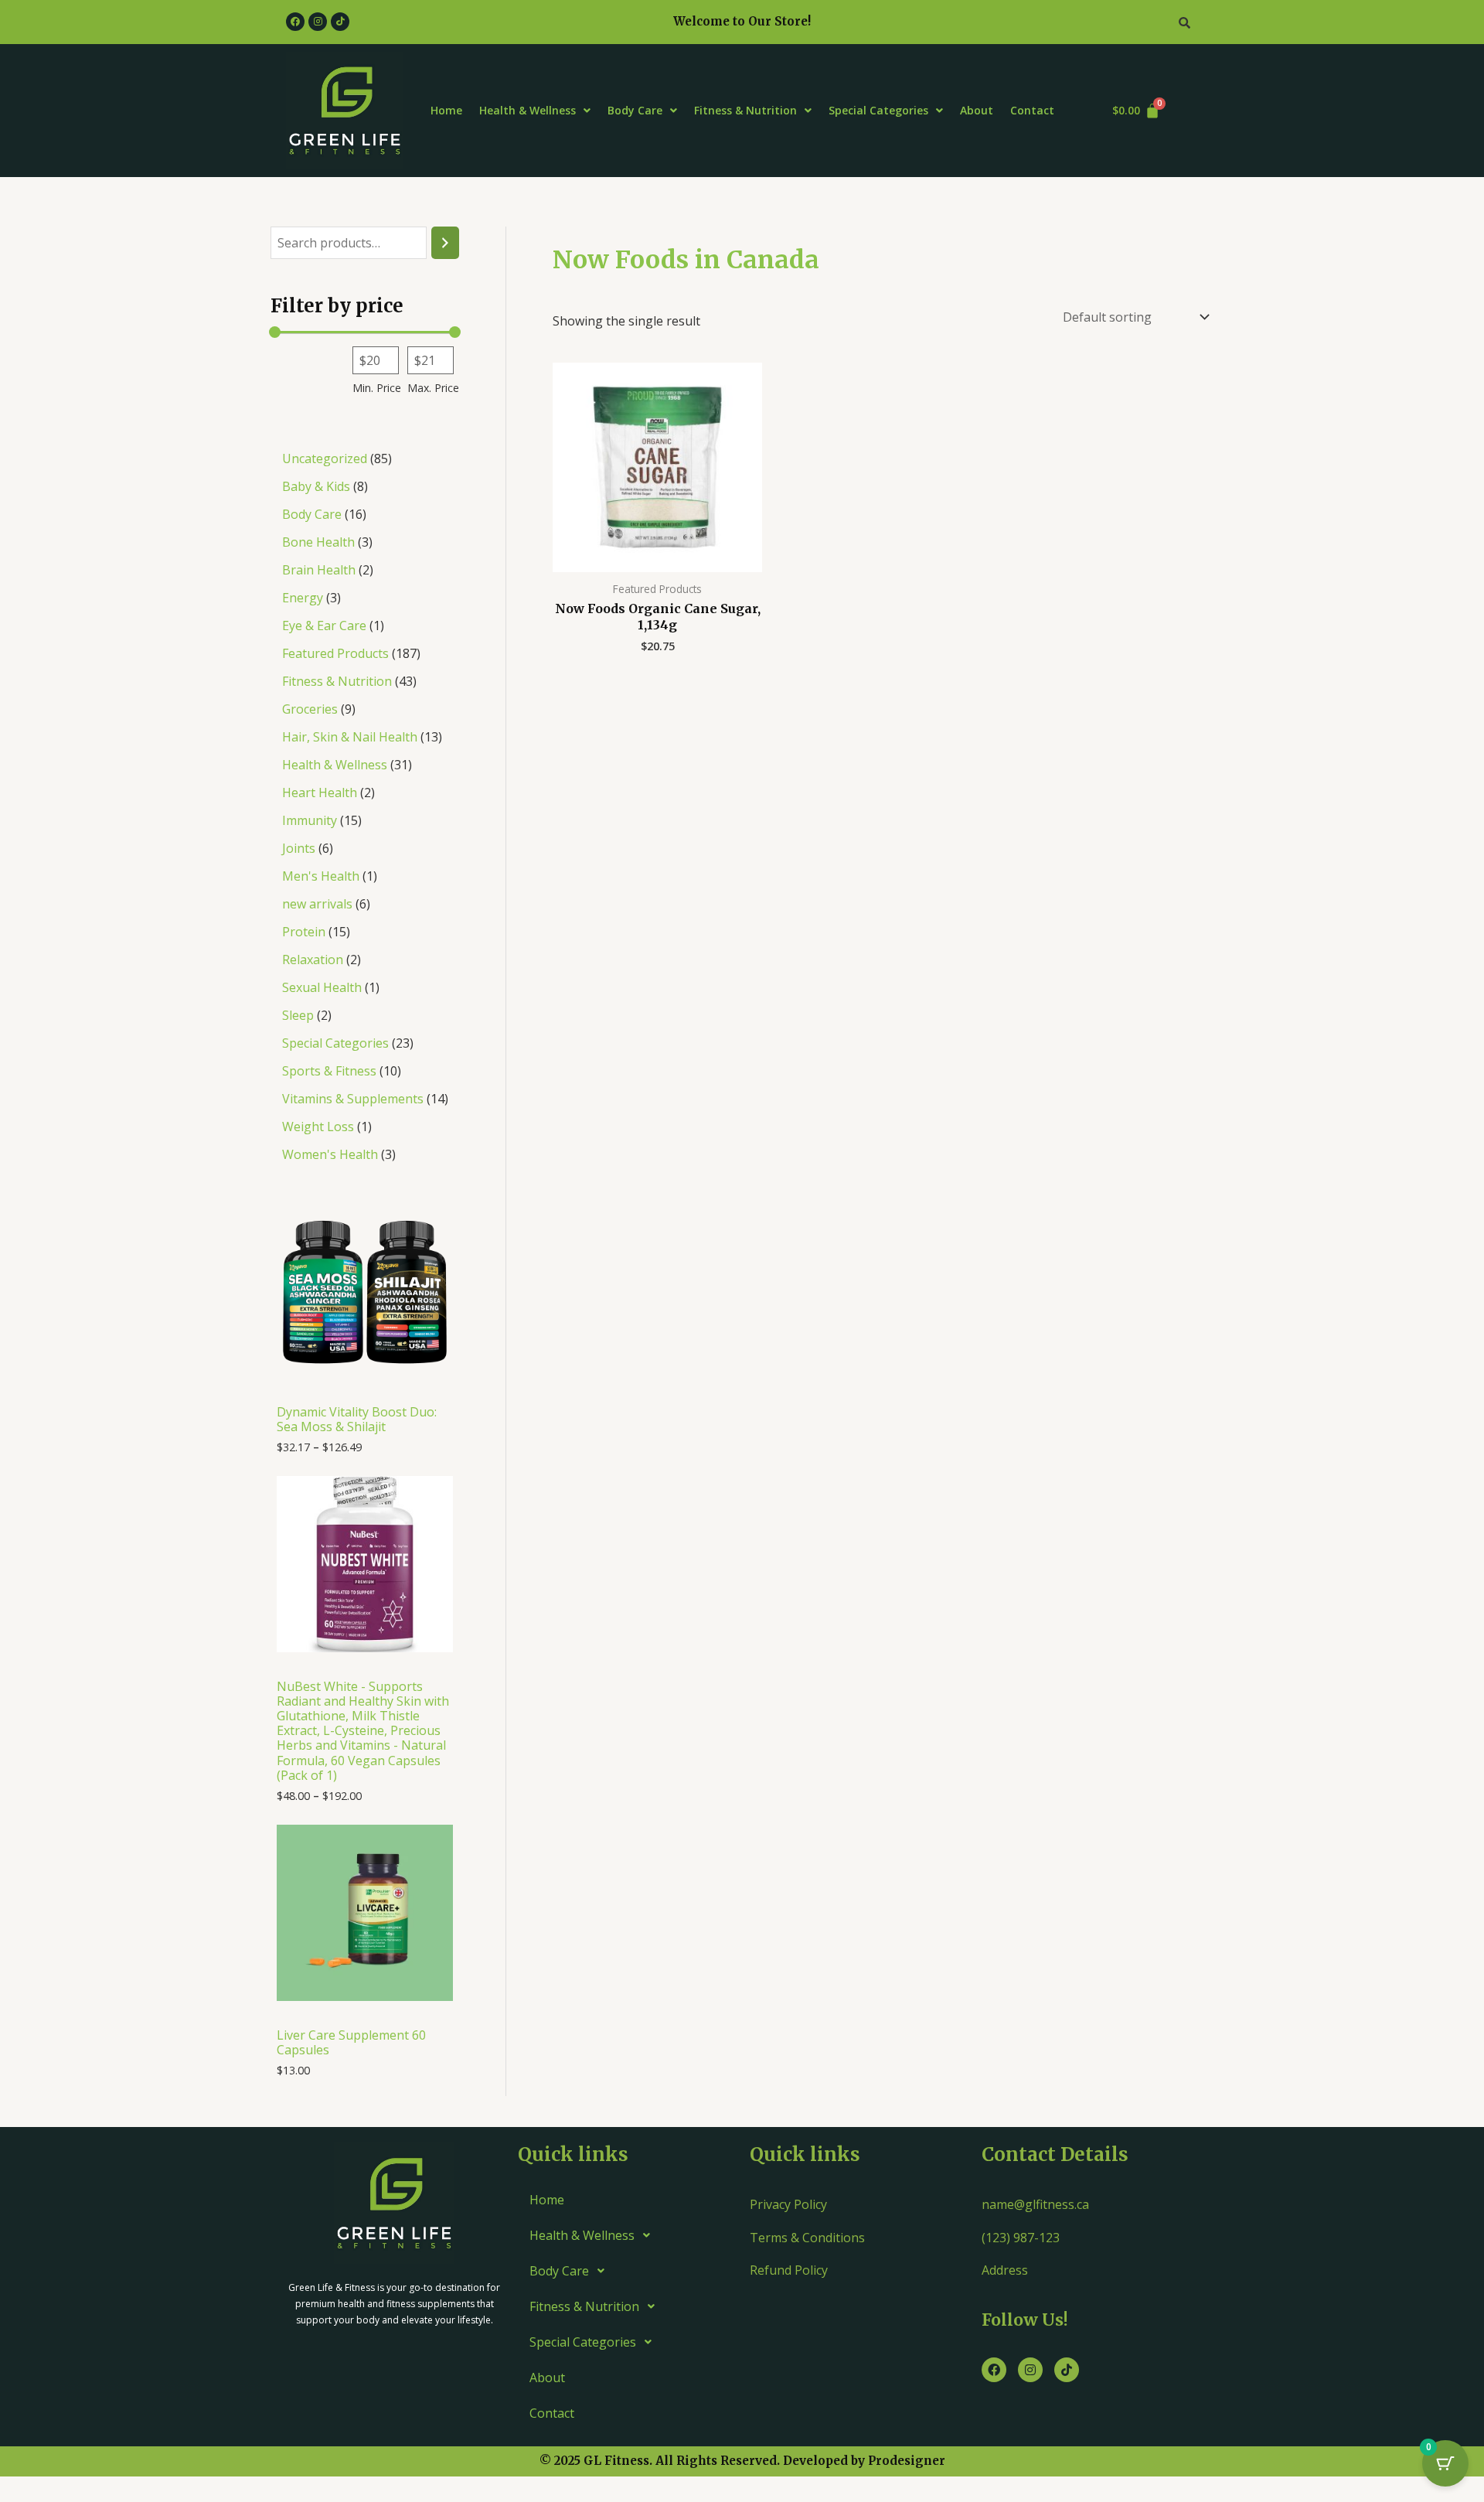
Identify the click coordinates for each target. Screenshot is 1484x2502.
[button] (535, 111)
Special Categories (878, 110)
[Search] (445, 243)
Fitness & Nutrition (745, 110)
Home (446, 110)
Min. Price (377, 388)
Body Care (635, 110)
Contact (1032, 110)
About (977, 110)
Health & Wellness (528, 110)
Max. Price (433, 388)
